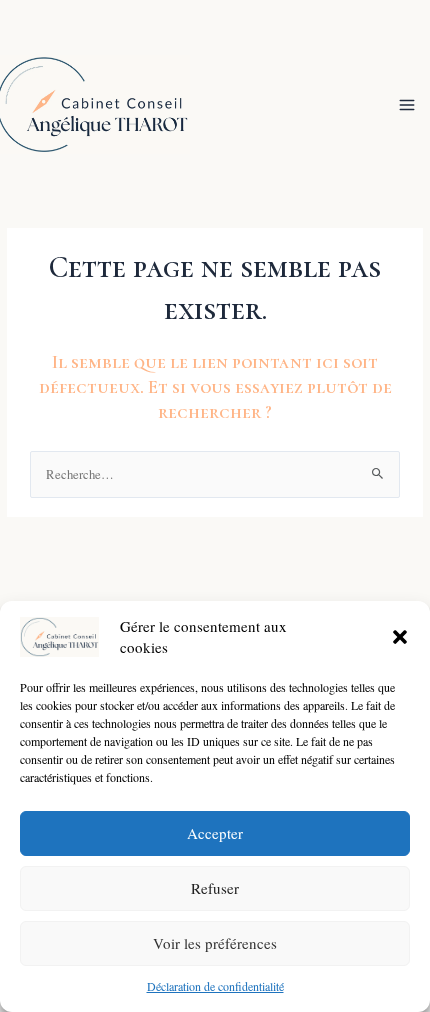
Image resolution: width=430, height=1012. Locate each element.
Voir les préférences (215, 943)
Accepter (215, 833)
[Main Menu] (407, 104)
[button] (400, 637)
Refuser (215, 888)
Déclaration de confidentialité (215, 986)
